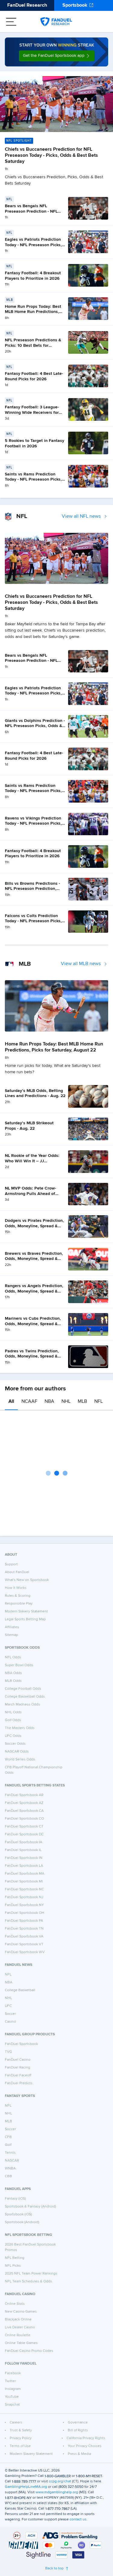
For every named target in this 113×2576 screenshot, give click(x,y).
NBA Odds (13, 1673)
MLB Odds (13, 1681)
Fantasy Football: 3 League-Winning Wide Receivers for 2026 (32, 412)
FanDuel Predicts (19, 2083)
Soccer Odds (15, 1744)
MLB (82, 1402)
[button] (57, 56)
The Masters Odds (20, 1728)
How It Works (16, 1588)
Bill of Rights (78, 2430)
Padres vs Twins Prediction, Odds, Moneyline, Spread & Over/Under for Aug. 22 (32, 1356)
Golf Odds (13, 1720)
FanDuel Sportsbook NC (24, 1889)
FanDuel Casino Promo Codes (29, 2351)
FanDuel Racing (17, 2068)
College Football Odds (23, 1689)
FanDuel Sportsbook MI (24, 1882)
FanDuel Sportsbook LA (24, 1866)
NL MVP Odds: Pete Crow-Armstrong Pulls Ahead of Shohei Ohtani (30, 1194)
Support (11, 1564)
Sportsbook (75, 5)
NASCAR (12, 2161)
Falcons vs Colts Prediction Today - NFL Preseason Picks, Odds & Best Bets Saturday (33, 921)
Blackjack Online (18, 2320)
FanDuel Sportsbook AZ (24, 1803)
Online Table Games (21, 2343)
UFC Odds (13, 1736)
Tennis (10, 2153)
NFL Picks (13, 2266)
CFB (8, 2137)
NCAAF (29, 1402)
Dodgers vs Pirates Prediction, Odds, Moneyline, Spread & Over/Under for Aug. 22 (34, 1226)
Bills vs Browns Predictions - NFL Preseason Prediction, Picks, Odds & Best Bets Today (35, 889)
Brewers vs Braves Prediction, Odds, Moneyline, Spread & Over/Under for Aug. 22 (34, 1259)
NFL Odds (13, 1657)
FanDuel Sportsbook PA (24, 1921)
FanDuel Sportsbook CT (24, 1827)
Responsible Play (19, 1604)
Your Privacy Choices (85, 2446)
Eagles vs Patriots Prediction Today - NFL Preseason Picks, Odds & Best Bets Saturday (33, 245)
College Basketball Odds (25, 1697)
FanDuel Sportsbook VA (24, 1937)
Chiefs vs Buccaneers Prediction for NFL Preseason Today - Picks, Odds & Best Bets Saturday (51, 156)
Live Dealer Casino (20, 2327)
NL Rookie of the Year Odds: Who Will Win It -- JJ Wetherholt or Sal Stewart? (32, 1161)
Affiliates (12, 1627)
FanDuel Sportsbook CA (24, 1811)
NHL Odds (13, 1712)
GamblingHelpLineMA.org (26, 2487)
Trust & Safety (21, 2430)
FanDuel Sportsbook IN (24, 1858)
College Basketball (20, 1990)
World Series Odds (20, 1760)
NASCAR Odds (17, 1752)
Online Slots (15, 2304)
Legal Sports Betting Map (25, 1619)
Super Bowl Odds (19, 1665)
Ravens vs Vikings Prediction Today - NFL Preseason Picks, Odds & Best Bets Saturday (33, 824)
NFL (99, 1402)
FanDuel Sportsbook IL (23, 1850)
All (11, 1402)
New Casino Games (21, 2312)
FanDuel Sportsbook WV (25, 1952)
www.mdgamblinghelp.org (57, 2492)
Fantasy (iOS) (15, 2199)
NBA (49, 1402)
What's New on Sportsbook (27, 1580)
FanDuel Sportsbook (21, 2044)
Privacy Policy (21, 2438)
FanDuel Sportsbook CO (24, 1819)
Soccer (10, 2014)
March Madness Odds (22, 1705)
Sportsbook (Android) (22, 2222)
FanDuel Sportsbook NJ (24, 1897)
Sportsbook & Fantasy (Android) (30, 2207)
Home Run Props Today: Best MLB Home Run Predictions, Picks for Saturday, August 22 (33, 312)
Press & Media (79, 2454)
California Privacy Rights (86, 2438)
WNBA (10, 2169)
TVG (8, 2052)
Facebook (13, 2373)
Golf (8, 2145)
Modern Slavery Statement (26, 1612)
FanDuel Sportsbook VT (24, 1944)
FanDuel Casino (18, 2060)
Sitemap (11, 1635)
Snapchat (12, 2405)
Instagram (13, 2389)
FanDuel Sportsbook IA (24, 1842)
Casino (10, 2022)
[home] (56, 22)
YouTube (12, 2397)
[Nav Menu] (11, 22)
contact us (78, 2520)
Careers (16, 2423)
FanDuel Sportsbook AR (24, 1795)
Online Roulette (18, 2335)
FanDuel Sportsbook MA (25, 1874)
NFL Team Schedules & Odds (28, 2281)
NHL (66, 1402)
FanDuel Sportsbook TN (24, 1929)
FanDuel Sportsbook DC (24, 1834)
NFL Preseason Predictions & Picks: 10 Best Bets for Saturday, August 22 (33, 345)
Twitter (10, 2381)
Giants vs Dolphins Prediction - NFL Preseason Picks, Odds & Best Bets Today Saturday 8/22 (35, 726)
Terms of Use (20, 2446)
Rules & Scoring (18, 1596)
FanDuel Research (27, 5)
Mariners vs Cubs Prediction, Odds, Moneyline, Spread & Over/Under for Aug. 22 (33, 1324)
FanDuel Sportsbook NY (24, 1905)
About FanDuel (17, 1572)
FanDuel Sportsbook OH (25, 1913)
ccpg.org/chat (60, 2481)
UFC (8, 2006)
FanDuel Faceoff (18, 2075)
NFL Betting (15, 2258)
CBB (8, 2176)
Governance (78, 2423)
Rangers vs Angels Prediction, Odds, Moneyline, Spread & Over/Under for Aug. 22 (34, 1291)
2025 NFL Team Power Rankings (31, 2274)
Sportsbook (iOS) (18, 2214)
